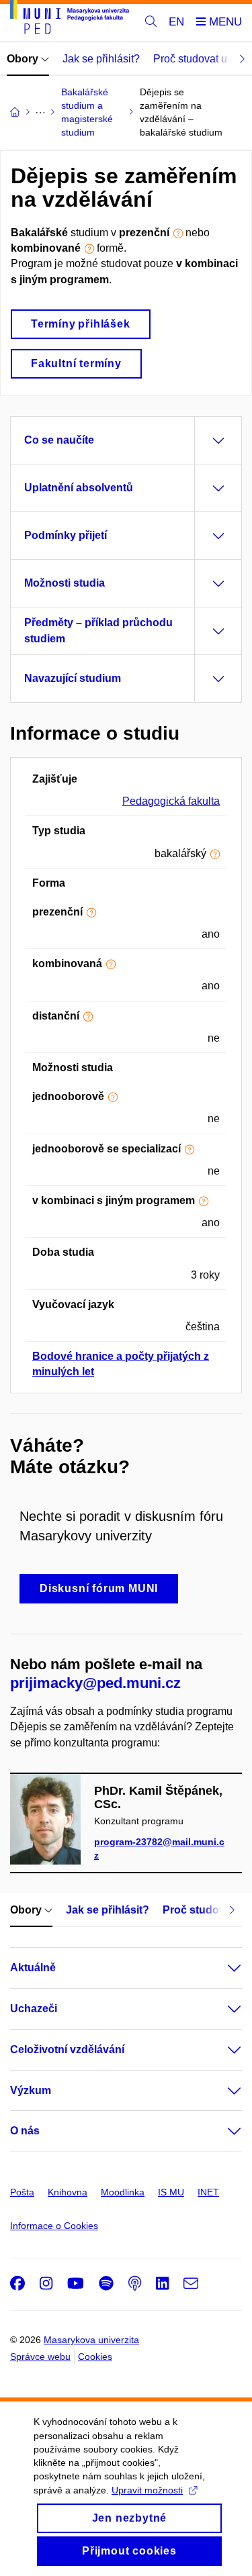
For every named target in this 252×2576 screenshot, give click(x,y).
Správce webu (40, 2357)
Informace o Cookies (54, 2226)
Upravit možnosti (147, 2490)
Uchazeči (34, 2009)
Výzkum (31, 2090)
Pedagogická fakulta (171, 801)
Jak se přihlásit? (101, 59)
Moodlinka (123, 2192)
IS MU (171, 2192)
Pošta (22, 2192)
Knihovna (68, 2192)
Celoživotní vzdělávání (67, 2049)
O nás (25, 2131)
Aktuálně (33, 1968)
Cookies (95, 2357)
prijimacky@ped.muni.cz (95, 1683)
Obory (24, 59)
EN (176, 22)
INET (208, 2192)
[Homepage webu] (70, 19)
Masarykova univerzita (91, 2340)
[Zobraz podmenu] (221, 1968)
